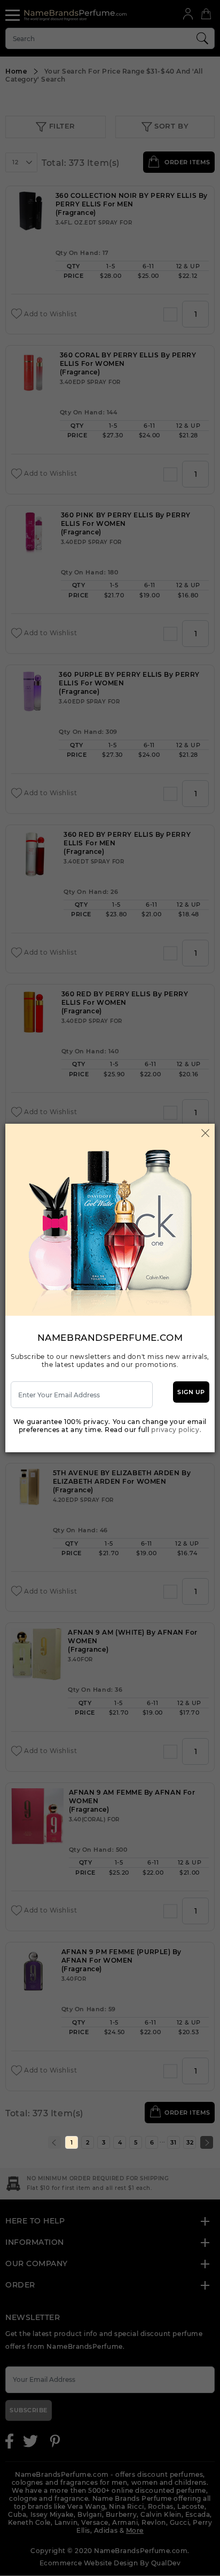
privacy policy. (176, 1430)
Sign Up (191, 1392)
